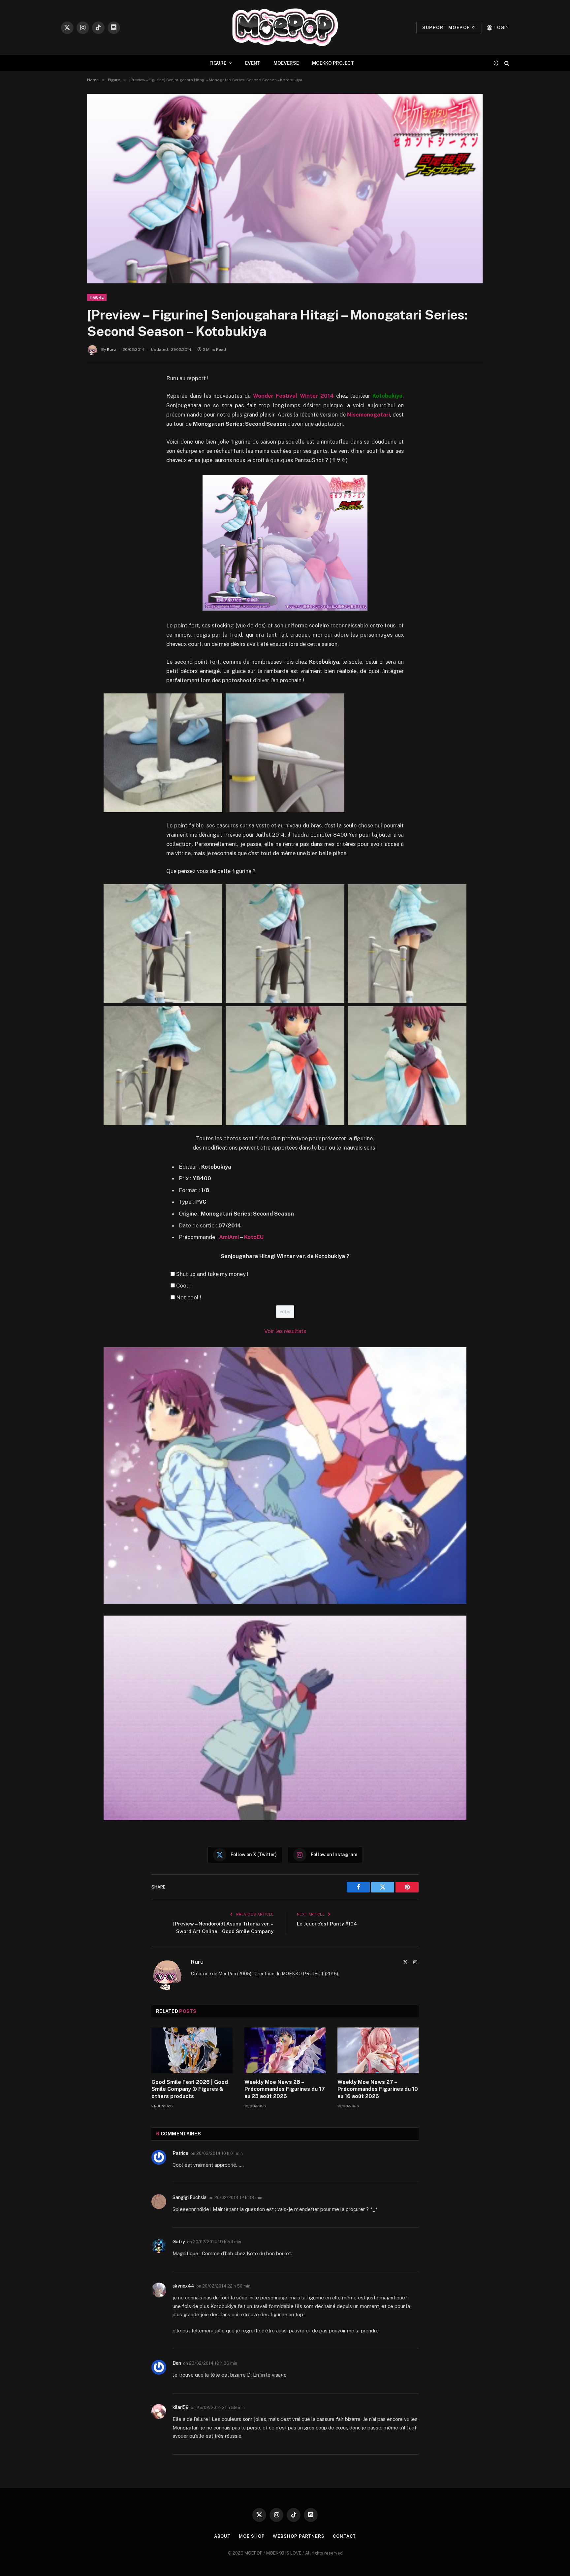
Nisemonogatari (368, 415)
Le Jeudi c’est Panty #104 (327, 1924)
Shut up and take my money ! (212, 1274)
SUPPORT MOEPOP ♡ (449, 28)
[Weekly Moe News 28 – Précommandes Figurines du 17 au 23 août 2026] (285, 2050)
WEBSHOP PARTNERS (299, 2536)
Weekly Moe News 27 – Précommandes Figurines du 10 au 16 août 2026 (378, 2089)
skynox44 (183, 2286)
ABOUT (222, 2536)
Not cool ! (189, 1297)
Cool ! (183, 1286)
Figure (97, 297)
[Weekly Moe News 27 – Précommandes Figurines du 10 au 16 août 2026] (378, 2050)
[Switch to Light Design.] (496, 63)
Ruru (111, 350)
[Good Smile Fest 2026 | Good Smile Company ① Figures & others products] (192, 2050)
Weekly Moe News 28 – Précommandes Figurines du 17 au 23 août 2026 (285, 2089)
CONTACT (344, 2536)
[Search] (506, 63)
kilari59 (181, 2407)
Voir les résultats (285, 1331)
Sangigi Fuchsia (190, 2197)
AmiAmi (229, 1237)
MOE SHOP (252, 2536)
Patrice (180, 2153)
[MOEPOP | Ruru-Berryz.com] (285, 28)
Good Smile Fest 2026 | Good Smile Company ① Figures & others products (190, 2089)
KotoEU (254, 1237)
